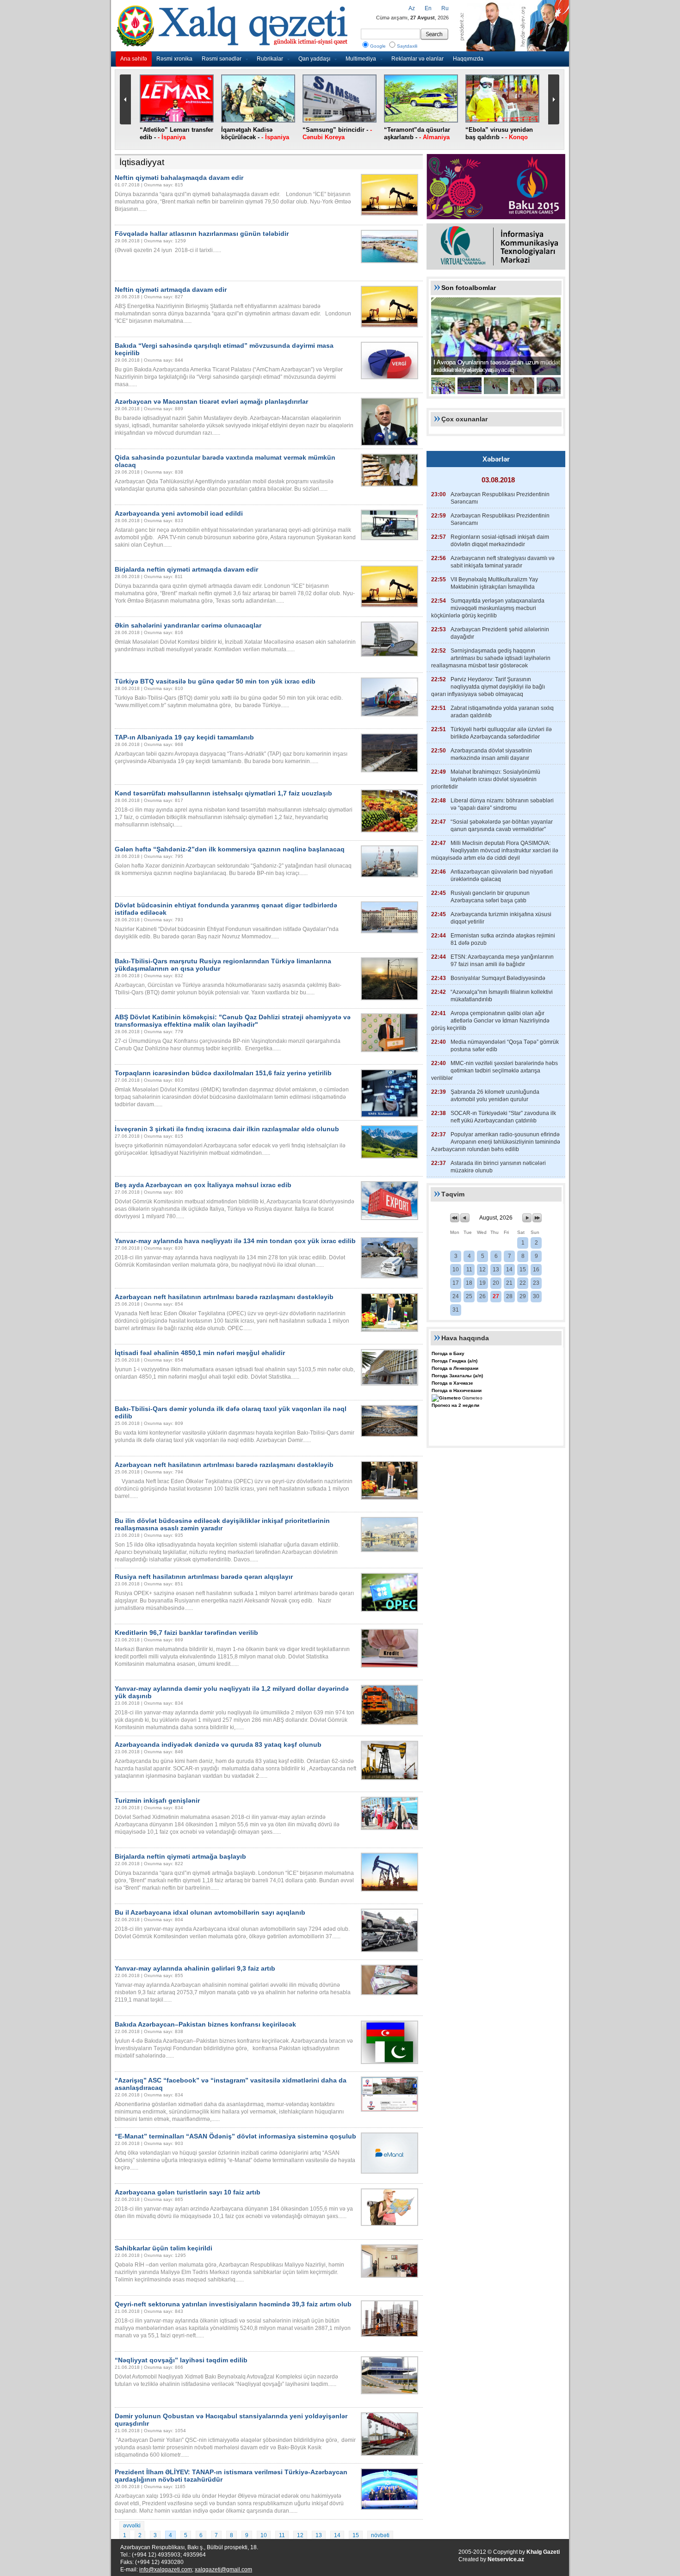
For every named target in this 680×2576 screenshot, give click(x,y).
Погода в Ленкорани (455, 1368)
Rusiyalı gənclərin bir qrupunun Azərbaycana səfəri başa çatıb (490, 897)
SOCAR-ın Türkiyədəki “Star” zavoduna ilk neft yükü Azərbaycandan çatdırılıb (503, 1117)
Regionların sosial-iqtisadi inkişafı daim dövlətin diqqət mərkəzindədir (500, 541)
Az (412, 8)
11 (282, 2535)
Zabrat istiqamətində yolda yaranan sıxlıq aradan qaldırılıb (502, 712)
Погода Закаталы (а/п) (457, 1376)
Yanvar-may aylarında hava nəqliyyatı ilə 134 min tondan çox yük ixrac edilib (235, 1241)
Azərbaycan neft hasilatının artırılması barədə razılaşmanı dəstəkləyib (224, 1297)
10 (264, 2535)
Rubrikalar (270, 59)
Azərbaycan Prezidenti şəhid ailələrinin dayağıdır (500, 633)
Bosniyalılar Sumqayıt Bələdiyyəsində (498, 978)
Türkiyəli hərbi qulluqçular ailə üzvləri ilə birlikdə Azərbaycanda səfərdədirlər (501, 733)
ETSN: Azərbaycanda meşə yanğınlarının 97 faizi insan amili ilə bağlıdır (502, 961)
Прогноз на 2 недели (455, 1405)
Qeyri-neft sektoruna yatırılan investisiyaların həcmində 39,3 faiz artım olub (233, 2304)
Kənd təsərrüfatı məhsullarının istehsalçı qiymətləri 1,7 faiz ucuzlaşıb (223, 793)
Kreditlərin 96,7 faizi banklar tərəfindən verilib (186, 1633)
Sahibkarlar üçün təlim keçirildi (164, 2248)
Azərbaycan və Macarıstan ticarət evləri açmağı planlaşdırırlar (211, 401)
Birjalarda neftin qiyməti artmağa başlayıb (180, 1856)
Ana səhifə (134, 59)
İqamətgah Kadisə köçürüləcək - (255, 133)
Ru (445, 8)
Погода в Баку (448, 1353)
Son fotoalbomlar (469, 288)
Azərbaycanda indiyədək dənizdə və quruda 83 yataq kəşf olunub (218, 1744)
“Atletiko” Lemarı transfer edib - (176, 133)
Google (378, 46)
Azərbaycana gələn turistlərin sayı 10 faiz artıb (188, 2192)
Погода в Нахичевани (457, 1390)
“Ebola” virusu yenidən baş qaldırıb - (499, 133)
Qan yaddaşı (314, 59)
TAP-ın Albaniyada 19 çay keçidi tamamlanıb (184, 737)
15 (356, 2535)
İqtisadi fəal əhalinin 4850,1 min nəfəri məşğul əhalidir (200, 1353)
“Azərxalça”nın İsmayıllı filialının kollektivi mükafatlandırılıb (502, 996)
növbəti (380, 2535)
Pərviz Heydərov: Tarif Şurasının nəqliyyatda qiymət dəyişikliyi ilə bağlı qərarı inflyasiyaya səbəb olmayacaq (488, 687)
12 (300, 2535)
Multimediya (361, 59)
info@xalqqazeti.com (166, 2570)
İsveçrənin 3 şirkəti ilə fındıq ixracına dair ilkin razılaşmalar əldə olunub (227, 1129)
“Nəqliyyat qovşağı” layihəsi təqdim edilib (181, 2360)
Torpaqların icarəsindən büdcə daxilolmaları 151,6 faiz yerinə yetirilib (223, 1073)
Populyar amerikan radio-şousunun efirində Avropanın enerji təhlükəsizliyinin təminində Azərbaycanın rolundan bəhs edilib (496, 1142)
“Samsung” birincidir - (337, 133)
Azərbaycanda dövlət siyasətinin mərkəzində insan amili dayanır (491, 754)
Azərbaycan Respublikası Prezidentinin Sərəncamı (500, 498)
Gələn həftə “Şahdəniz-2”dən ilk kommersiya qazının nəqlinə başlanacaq (230, 849)
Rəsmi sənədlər (222, 59)
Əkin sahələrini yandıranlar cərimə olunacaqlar (188, 625)
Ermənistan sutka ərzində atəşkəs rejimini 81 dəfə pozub (503, 939)
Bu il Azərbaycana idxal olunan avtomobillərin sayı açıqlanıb (210, 1912)
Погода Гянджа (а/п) (454, 1361)
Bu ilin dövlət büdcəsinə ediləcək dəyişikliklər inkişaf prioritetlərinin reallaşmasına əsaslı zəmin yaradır (222, 1524)
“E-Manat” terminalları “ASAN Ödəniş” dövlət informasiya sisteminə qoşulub (235, 2136)
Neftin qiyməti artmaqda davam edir (171, 290)
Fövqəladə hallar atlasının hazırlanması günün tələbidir (202, 234)
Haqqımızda (468, 59)
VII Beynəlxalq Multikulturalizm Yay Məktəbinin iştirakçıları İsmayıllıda (494, 583)
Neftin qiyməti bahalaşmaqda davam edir (179, 178)
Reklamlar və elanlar (417, 59)
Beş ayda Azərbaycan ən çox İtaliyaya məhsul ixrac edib (203, 1185)
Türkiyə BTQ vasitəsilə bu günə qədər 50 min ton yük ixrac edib (215, 681)
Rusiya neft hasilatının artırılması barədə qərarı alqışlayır (204, 1577)
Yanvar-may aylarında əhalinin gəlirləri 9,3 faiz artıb (195, 1968)
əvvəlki (132, 2526)
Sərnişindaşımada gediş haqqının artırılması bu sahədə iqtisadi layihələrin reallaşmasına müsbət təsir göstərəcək (491, 658)
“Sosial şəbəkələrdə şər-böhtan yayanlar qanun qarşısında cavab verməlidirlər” (502, 826)
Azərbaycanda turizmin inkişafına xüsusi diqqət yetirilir (501, 918)
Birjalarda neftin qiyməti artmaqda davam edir (186, 569)
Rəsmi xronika (174, 59)
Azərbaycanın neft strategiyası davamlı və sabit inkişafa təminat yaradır (503, 562)
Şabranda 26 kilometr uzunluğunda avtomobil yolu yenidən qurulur (495, 1096)
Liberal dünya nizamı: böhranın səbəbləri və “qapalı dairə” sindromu (502, 804)
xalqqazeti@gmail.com (223, 2570)
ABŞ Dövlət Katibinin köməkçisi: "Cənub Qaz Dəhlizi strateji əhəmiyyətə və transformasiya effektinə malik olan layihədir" (233, 1021)
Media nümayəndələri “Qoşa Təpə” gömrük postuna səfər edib (505, 1046)
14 (337, 2535)
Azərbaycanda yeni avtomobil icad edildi (179, 513)
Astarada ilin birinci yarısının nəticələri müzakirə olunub (498, 1167)
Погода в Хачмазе (452, 1383)
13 (319, 2535)
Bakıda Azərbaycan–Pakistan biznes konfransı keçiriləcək (205, 2024)
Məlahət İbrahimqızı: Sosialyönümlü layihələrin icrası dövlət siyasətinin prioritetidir (486, 779)
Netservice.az (506, 2559)
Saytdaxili (407, 46)
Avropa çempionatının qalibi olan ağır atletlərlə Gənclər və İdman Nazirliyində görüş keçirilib (490, 1021)
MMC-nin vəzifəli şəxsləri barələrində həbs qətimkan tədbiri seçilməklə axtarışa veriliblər (495, 1071)
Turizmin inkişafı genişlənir (157, 1800)
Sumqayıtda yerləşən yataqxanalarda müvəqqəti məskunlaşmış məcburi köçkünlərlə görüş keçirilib (488, 608)
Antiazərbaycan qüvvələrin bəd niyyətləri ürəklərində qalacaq (502, 875)
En (428, 8)
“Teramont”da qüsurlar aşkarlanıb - (417, 133)
